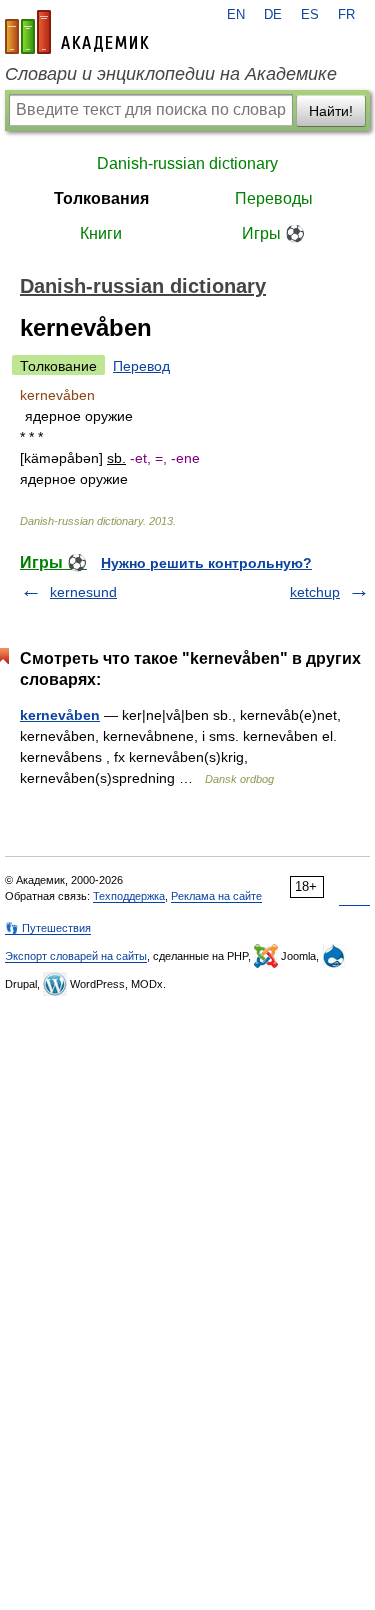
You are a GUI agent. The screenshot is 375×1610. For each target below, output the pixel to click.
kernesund (83, 592)
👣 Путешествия (48, 928)
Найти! (331, 111)
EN (236, 15)
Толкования (101, 198)
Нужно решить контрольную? (206, 563)
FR (346, 15)
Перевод (141, 366)
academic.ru (77, 32)
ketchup (315, 592)
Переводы (274, 198)
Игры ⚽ (273, 233)
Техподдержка (129, 896)
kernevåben (60, 715)
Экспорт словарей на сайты (76, 956)
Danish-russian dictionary (187, 163)
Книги (101, 233)
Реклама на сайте (216, 896)
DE (273, 15)
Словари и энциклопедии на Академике (171, 74)
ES (310, 15)
